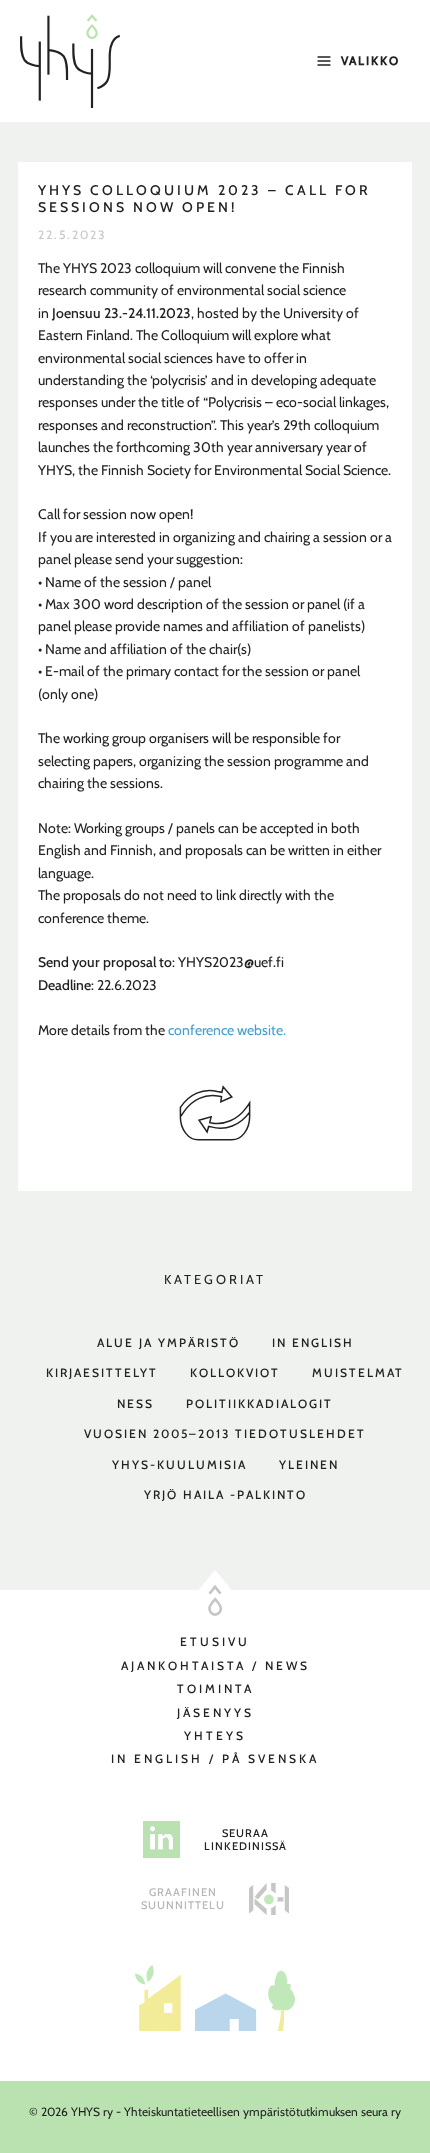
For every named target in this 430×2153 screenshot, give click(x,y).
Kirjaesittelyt (102, 1372)
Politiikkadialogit (259, 1403)
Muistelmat (358, 1372)
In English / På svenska (215, 1758)
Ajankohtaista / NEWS (215, 1665)
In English (313, 1342)
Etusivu (215, 1641)
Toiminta (215, 1688)
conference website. (227, 1030)
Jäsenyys (215, 1712)
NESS (135, 1403)
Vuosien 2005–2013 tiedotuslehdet (225, 1433)
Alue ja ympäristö (168, 1342)
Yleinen (309, 1464)
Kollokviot (235, 1372)
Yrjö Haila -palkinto (225, 1494)
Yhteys (215, 1735)
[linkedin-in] (161, 1839)
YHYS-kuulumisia (179, 1464)
